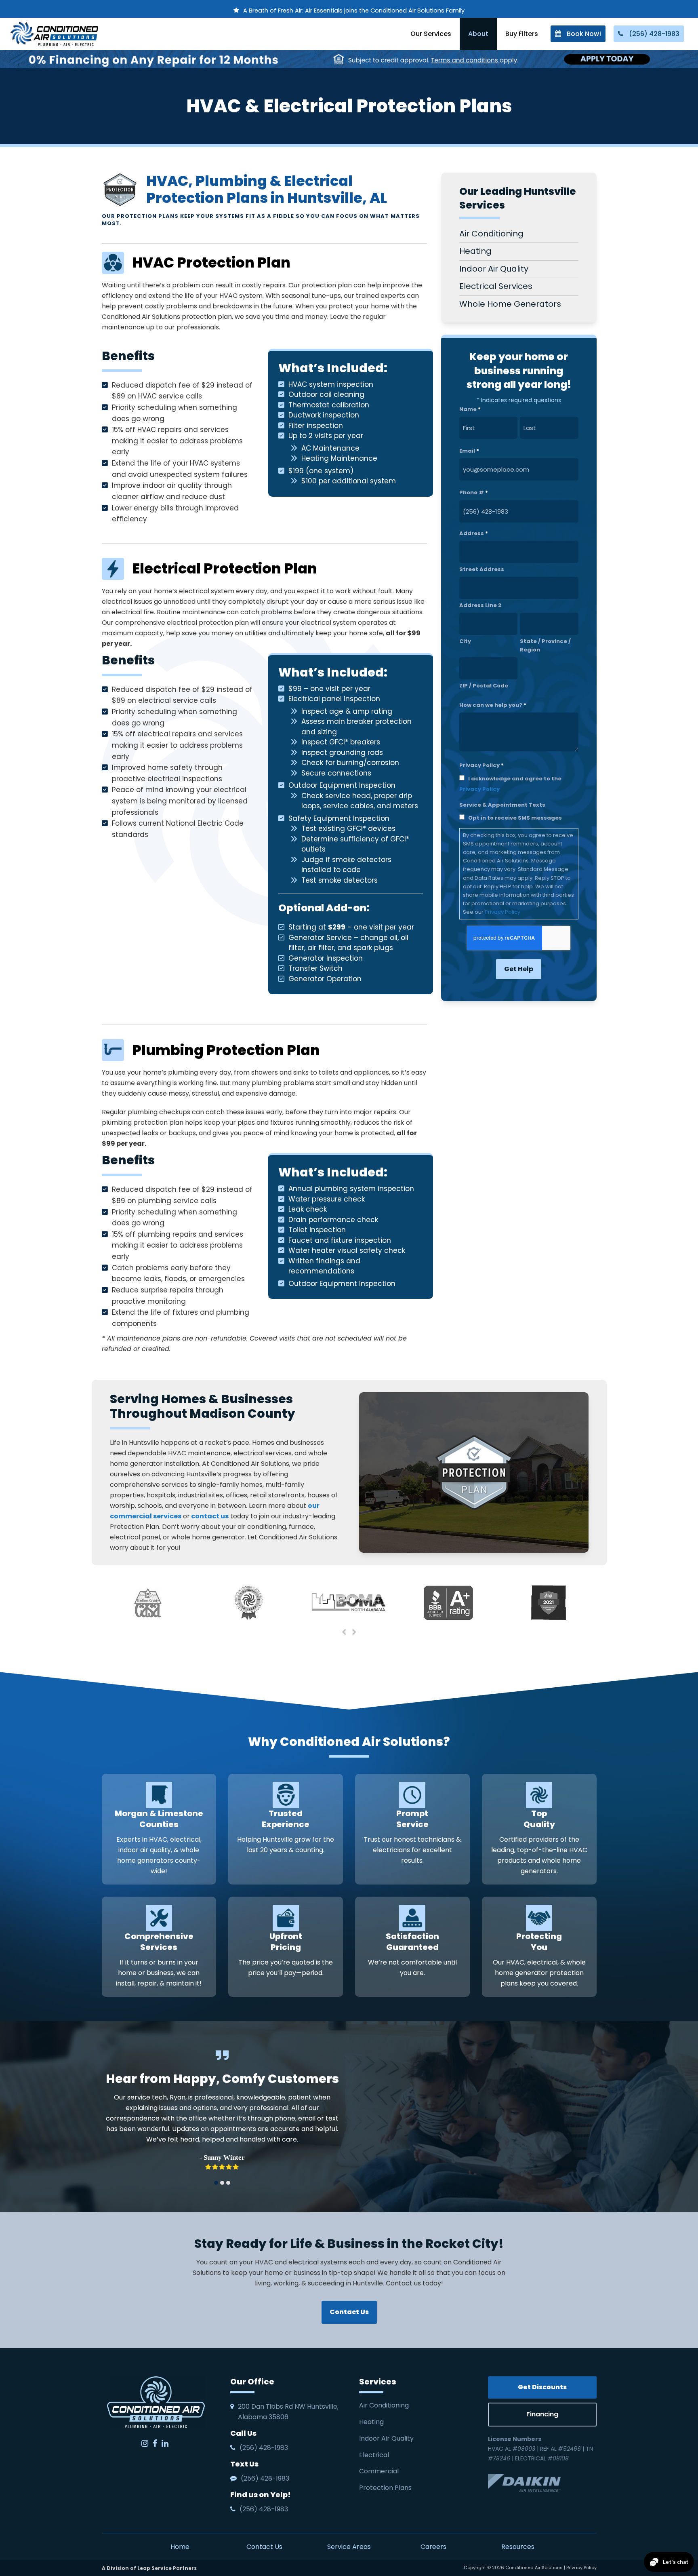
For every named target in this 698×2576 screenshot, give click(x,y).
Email (469, 451)
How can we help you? (493, 705)
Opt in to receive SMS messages (515, 818)
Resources (518, 2547)
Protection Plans (385, 2488)
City (465, 641)
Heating (372, 2422)
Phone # (474, 492)
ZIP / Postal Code (484, 686)
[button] (216, 2183)
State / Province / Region (545, 645)
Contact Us (264, 2547)
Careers (433, 2547)
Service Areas (349, 2547)
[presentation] (344, 1632)
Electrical (375, 2455)
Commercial (379, 2471)
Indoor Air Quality (387, 2438)
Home (180, 2547)
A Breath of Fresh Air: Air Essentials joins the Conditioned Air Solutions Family (354, 11)
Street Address (482, 569)
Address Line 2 (480, 605)
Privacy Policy (479, 789)
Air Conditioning (384, 2405)
